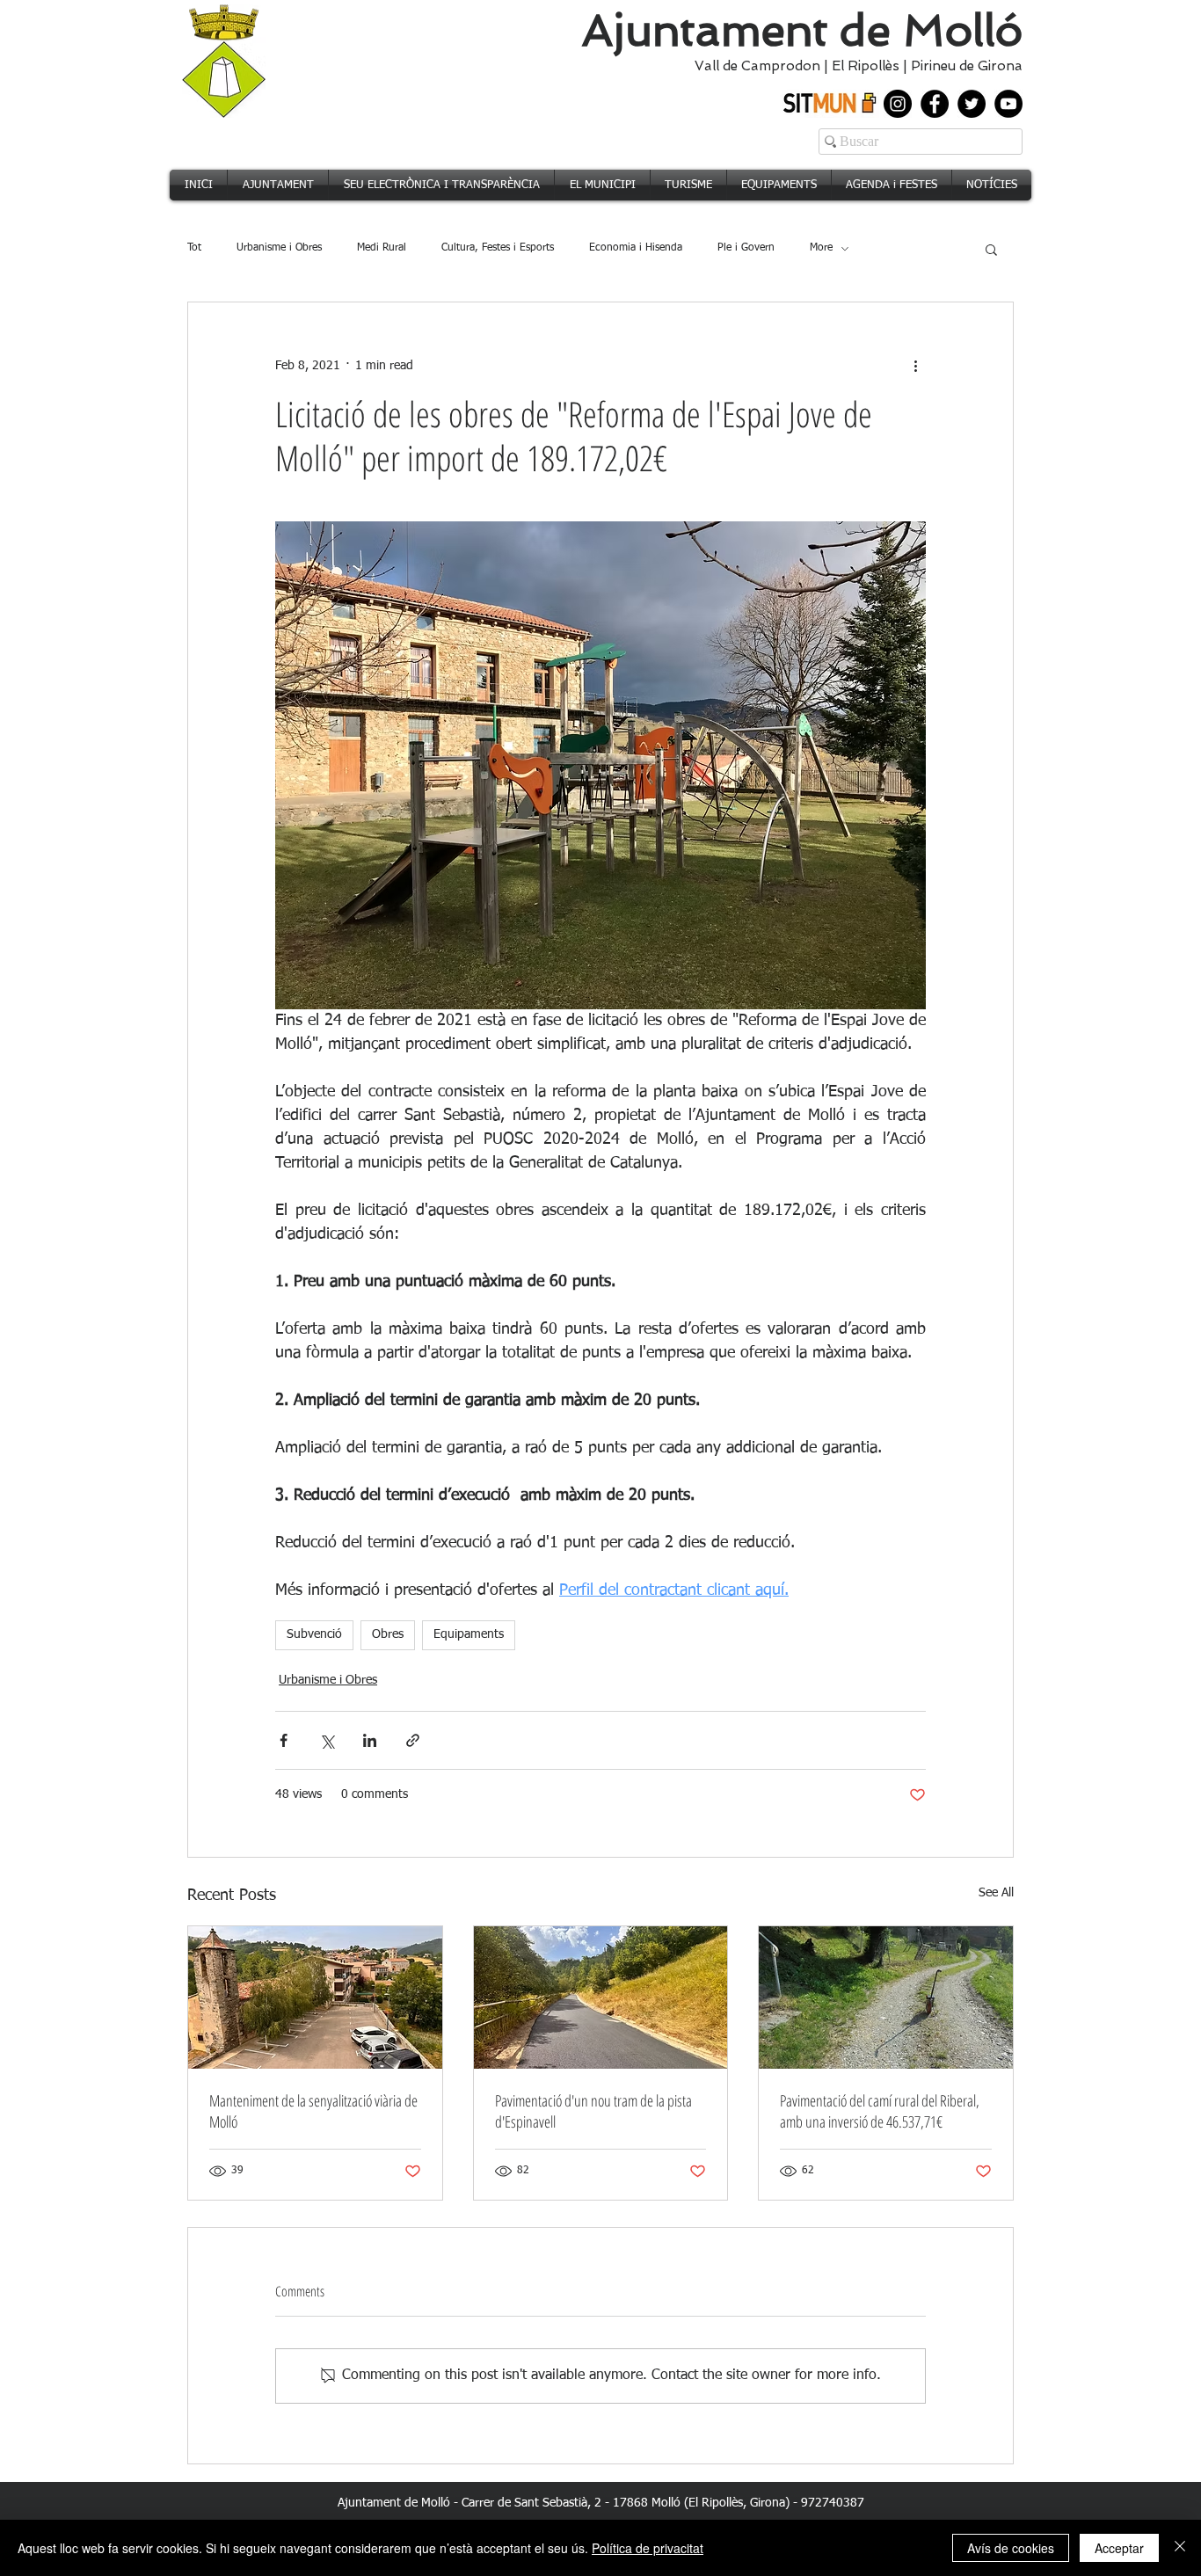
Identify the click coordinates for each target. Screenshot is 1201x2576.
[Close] (1180, 2548)
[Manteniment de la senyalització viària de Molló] (315, 1997)
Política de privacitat (648, 2548)
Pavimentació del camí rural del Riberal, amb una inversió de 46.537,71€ (880, 2111)
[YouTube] (1008, 104)
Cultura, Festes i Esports (498, 248)
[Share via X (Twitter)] (327, 1740)
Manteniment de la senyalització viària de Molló (313, 2111)
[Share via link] (413, 1740)
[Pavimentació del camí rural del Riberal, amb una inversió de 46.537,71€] (886, 1997)
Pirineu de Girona (967, 66)
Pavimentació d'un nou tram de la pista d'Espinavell (593, 2111)
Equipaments (469, 1634)
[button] (991, 249)
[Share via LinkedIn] (370, 1740)
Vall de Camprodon (754, 66)
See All (996, 1893)
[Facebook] (935, 104)
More (821, 248)
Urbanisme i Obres (279, 248)
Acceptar (1119, 2548)
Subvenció (314, 1634)
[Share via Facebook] (284, 1740)
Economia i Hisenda (636, 248)
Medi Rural (382, 248)
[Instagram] (898, 104)
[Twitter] (972, 104)
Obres (388, 1634)
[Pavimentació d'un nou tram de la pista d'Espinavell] (601, 1997)
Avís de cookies (1011, 2548)
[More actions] (915, 366)
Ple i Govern (746, 248)
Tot (194, 248)
